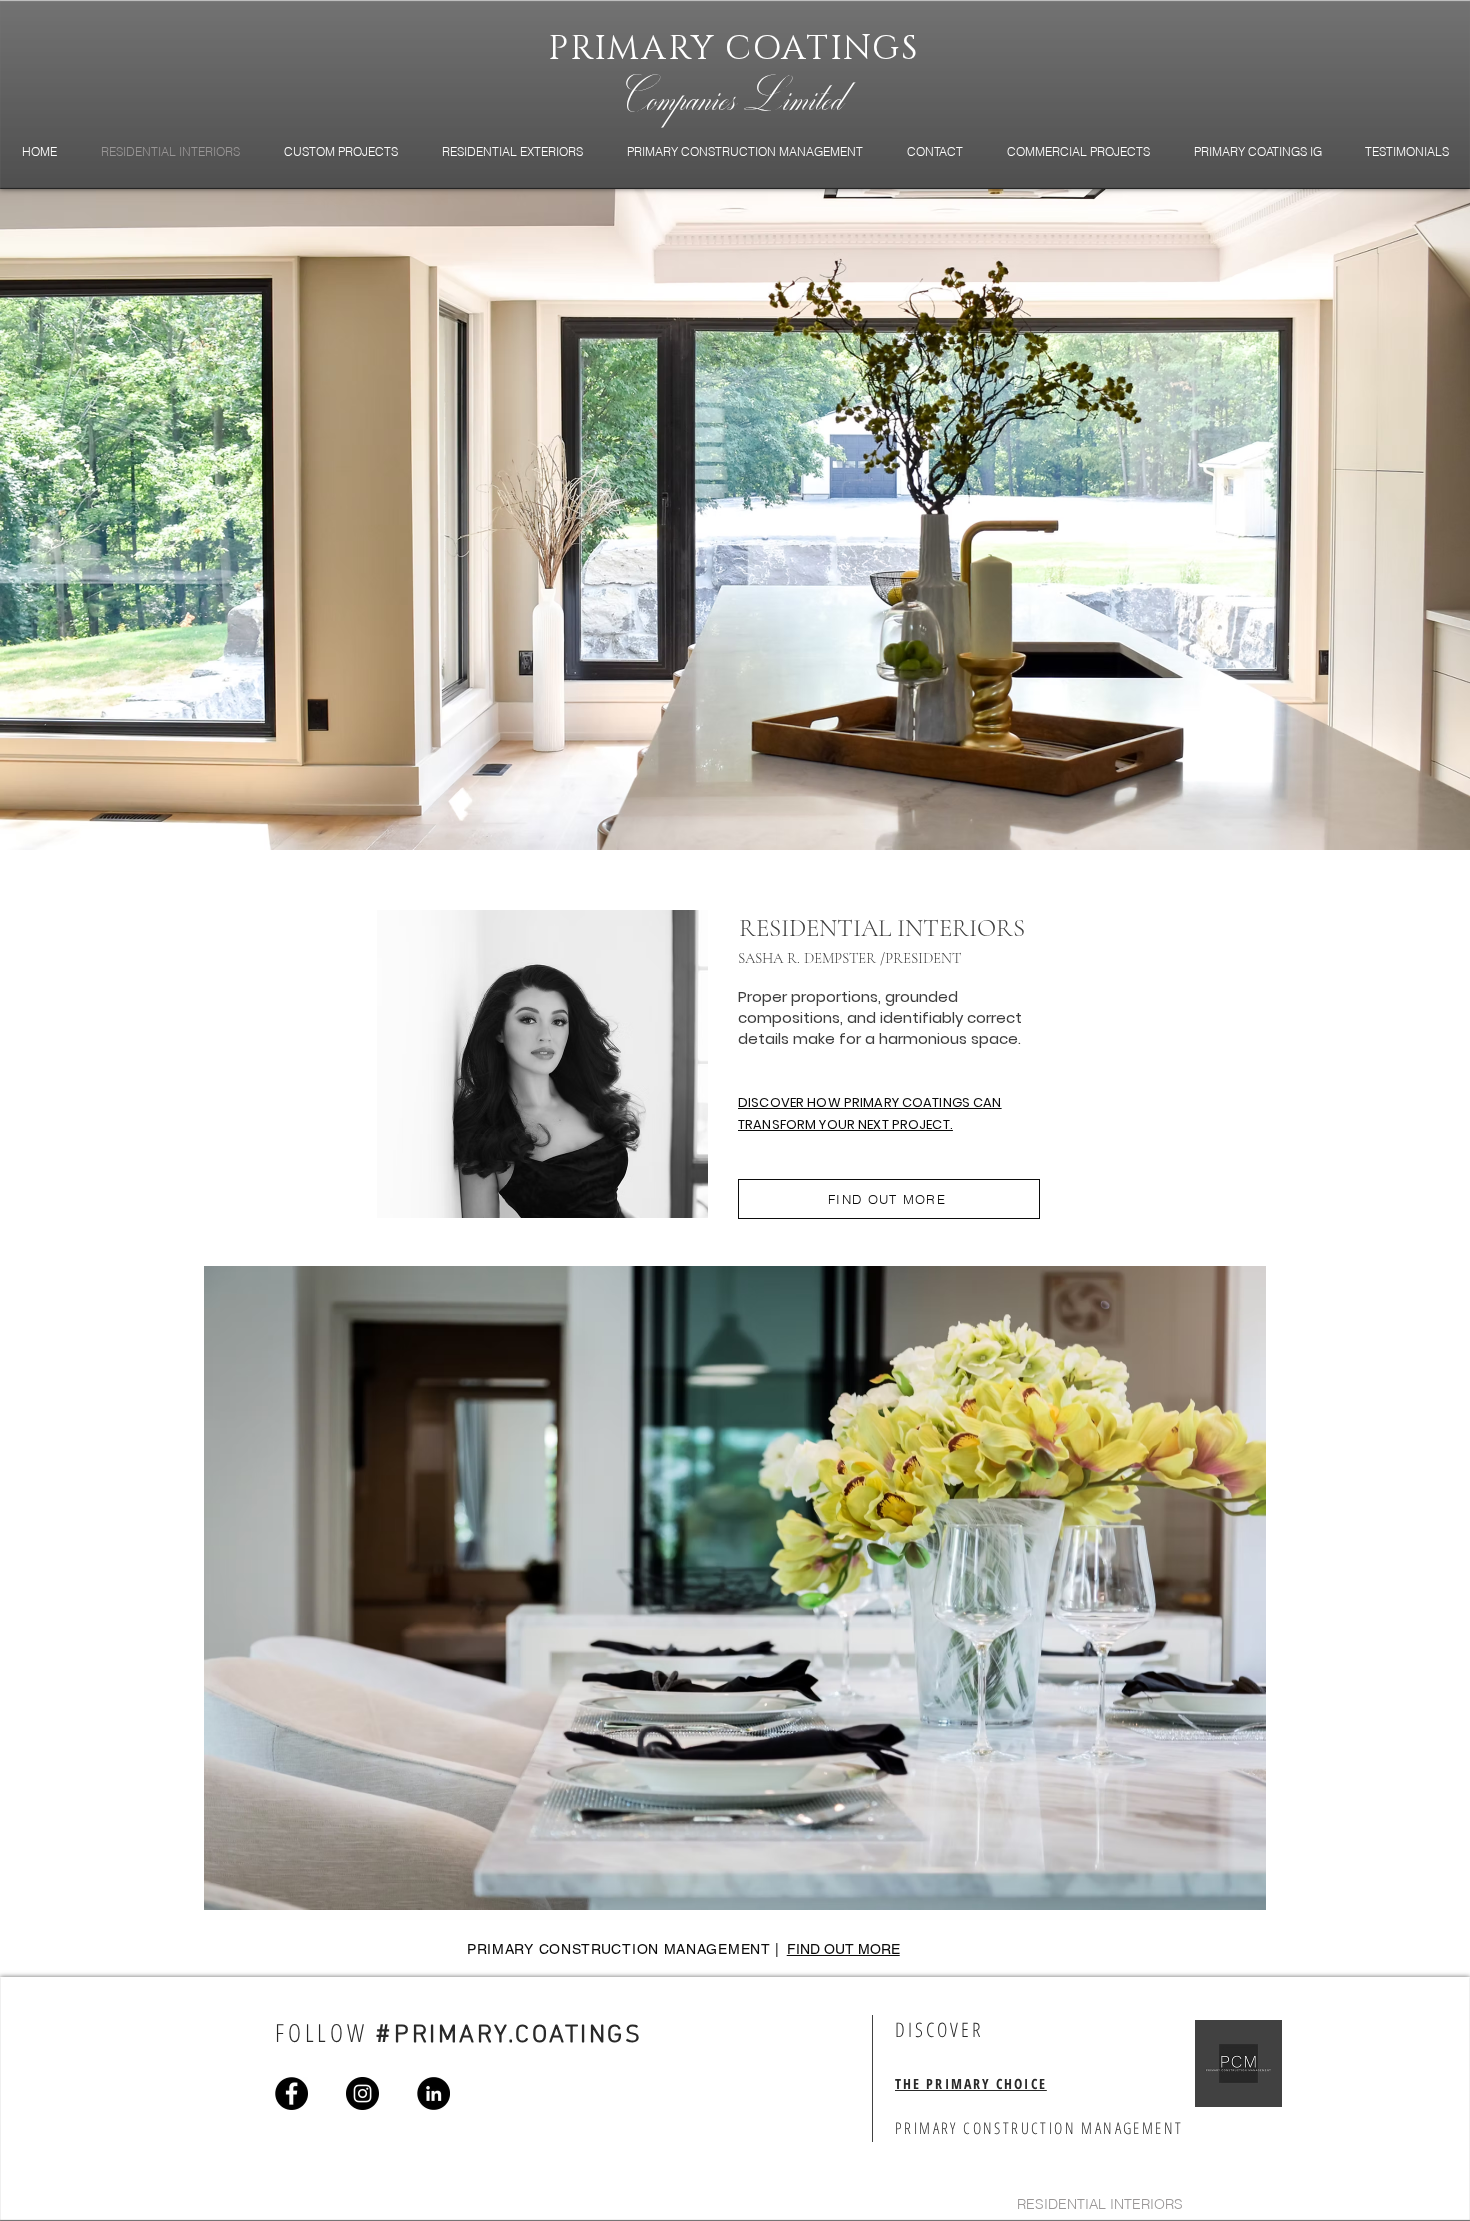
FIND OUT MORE (843, 1949)
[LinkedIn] (433, 2093)
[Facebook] (291, 2093)
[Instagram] (362, 2093)
